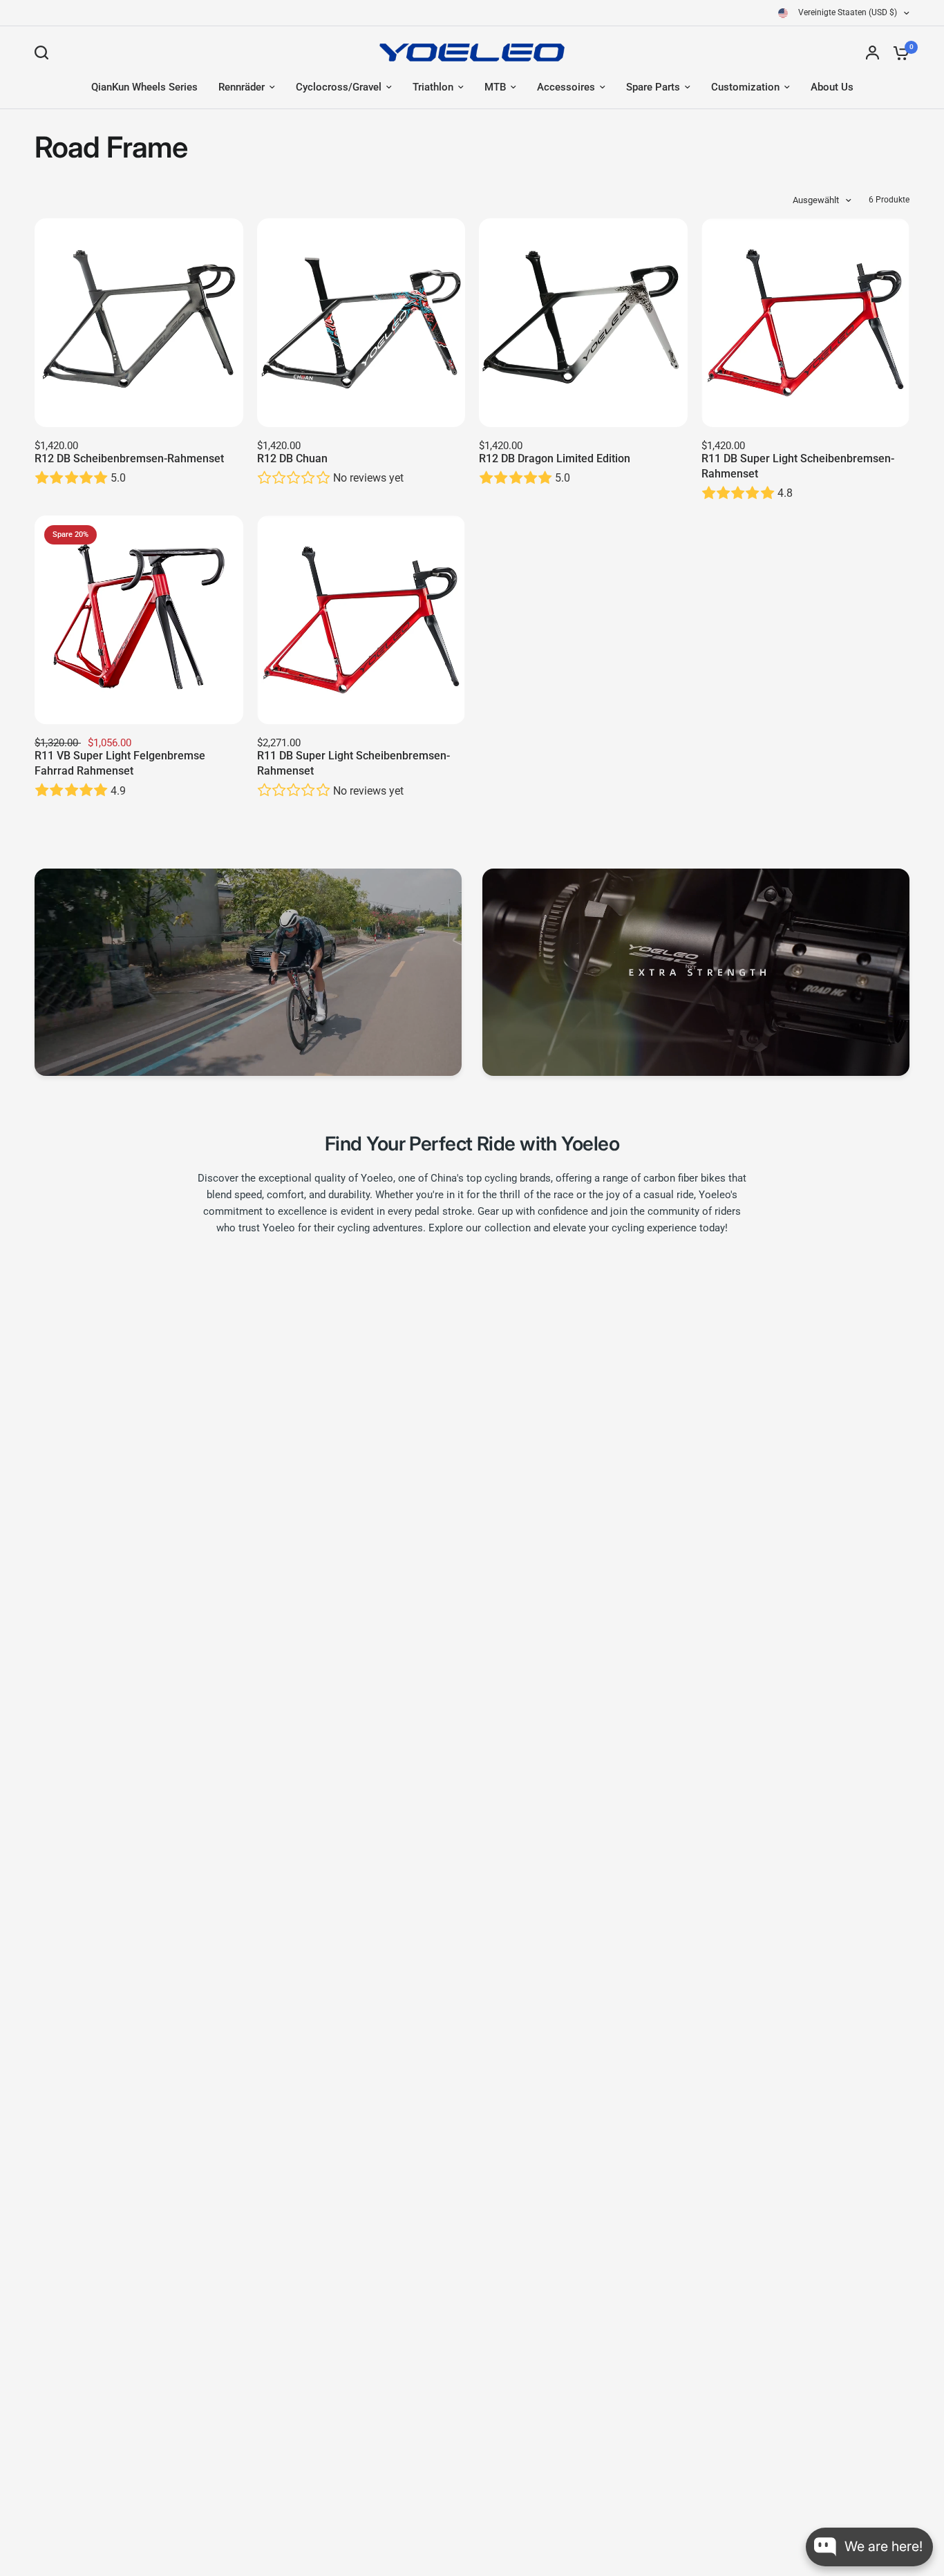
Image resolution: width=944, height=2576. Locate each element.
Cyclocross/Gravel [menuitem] (339, 87)
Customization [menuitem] (745, 87)
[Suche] (45, 53)
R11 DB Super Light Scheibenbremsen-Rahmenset (798, 466)
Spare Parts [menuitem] (653, 87)
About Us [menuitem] (832, 87)
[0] (898, 53)
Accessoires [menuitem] (566, 87)
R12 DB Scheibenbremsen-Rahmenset (129, 458)
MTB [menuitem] (495, 87)
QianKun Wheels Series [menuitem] (144, 87)
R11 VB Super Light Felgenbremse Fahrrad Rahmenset (120, 763)
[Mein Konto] (872, 53)
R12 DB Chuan (292, 458)
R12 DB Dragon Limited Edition (555, 458)
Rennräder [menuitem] (242, 87)
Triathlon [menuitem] (433, 87)
